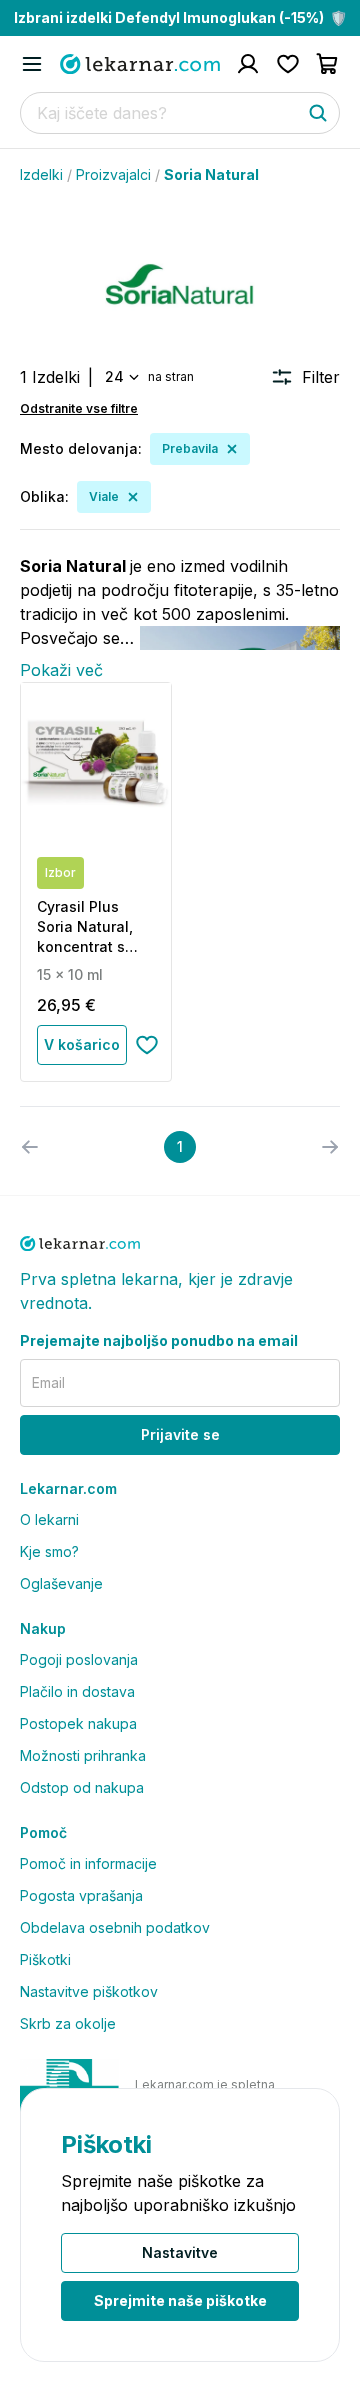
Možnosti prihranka (83, 1755)
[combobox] (120, 377)
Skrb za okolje (68, 2023)
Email (48, 1382)
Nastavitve (180, 2252)
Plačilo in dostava (77, 1691)
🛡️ (180, 17)
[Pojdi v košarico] (328, 64)
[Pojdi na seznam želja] (288, 64)
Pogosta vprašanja (81, 1895)
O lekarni (49, 1519)
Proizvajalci (113, 174)
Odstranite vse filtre (79, 408)
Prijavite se (180, 1434)
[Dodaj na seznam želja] (147, 1045)
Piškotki (45, 1959)
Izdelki (41, 174)
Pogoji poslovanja (79, 1659)
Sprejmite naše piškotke (180, 2300)
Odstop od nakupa (82, 1787)
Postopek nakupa (78, 1723)
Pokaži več (61, 670)
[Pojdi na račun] (248, 64)
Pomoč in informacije (88, 1863)
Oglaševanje (61, 1583)
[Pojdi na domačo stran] (140, 64)
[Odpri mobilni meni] (32, 64)
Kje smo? (49, 1551)
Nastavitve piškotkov (89, 1991)
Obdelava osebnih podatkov (115, 1927)
